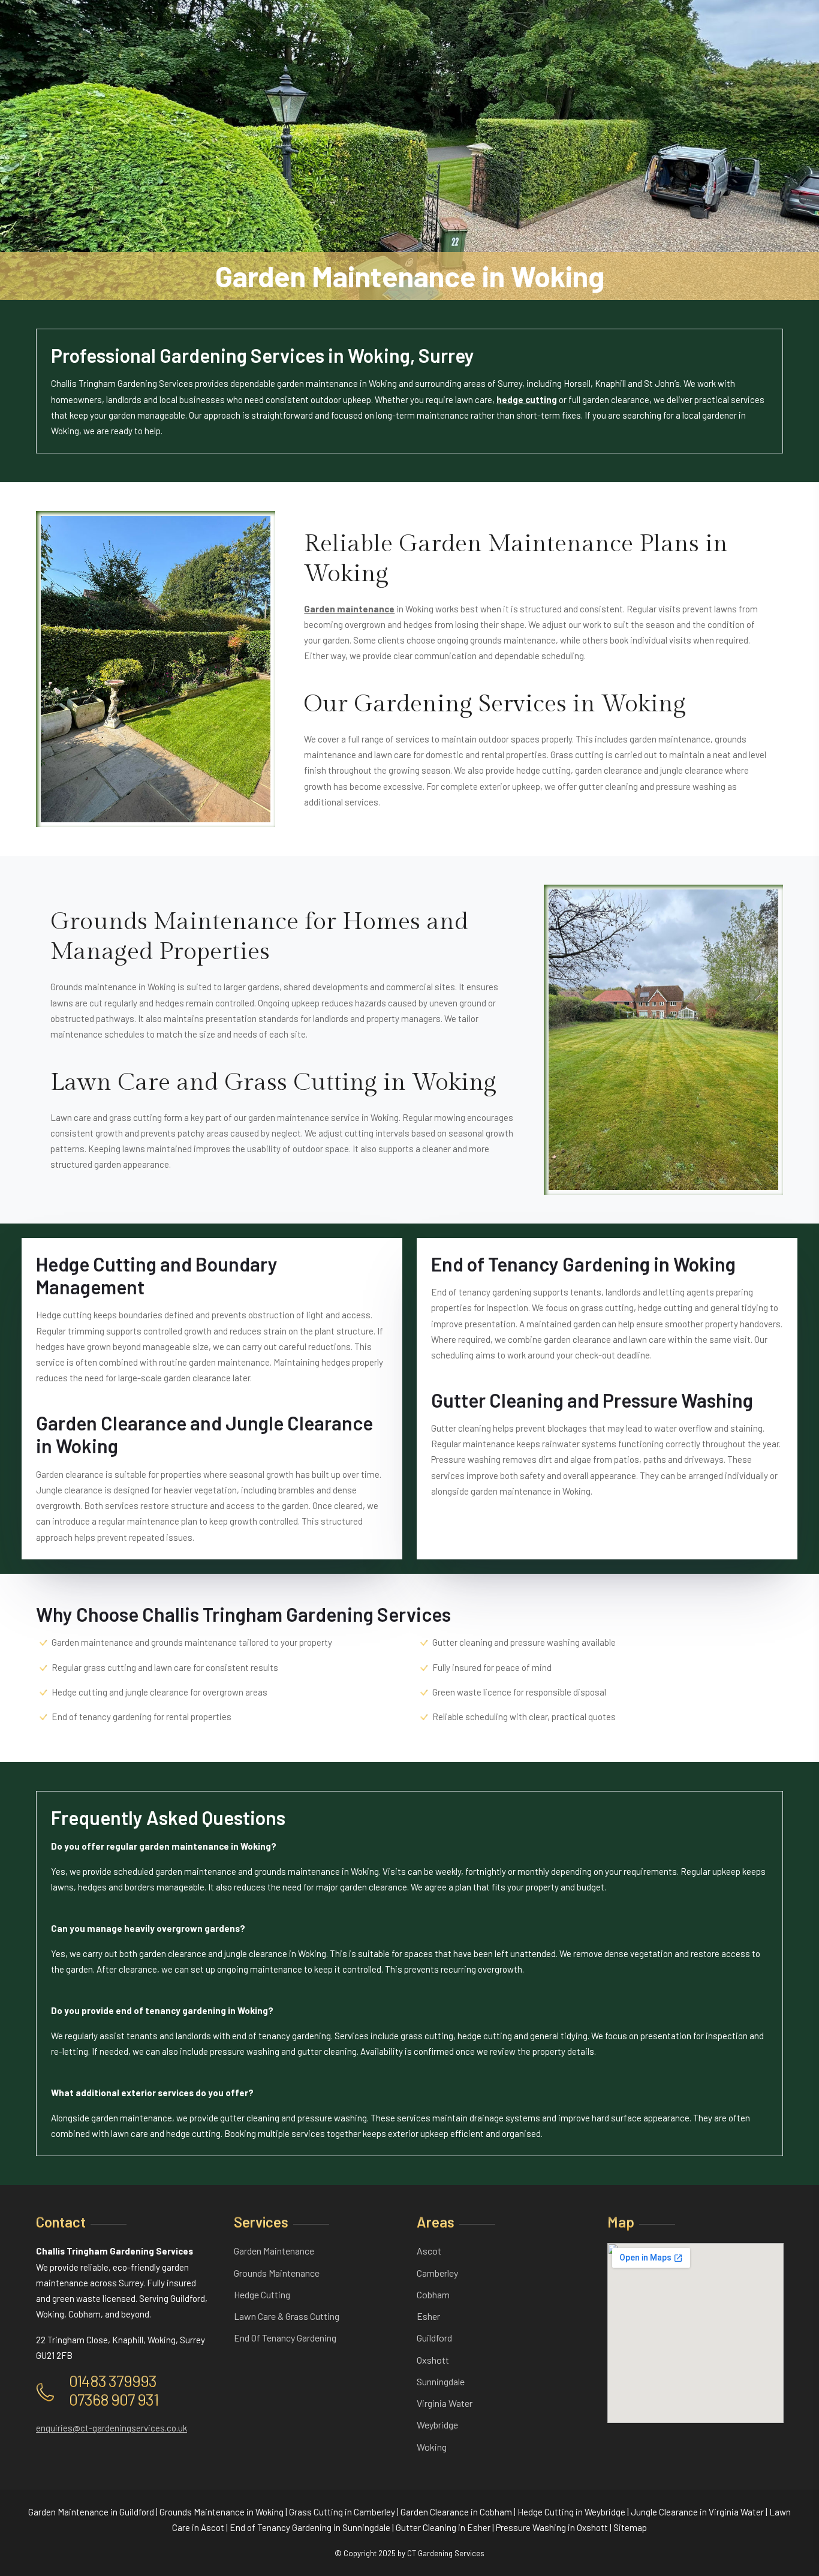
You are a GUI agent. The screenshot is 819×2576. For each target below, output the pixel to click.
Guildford (434, 2338)
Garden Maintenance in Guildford (91, 2512)
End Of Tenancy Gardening (285, 2338)
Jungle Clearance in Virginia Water (697, 2512)
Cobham (433, 2294)
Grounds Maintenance (277, 2273)
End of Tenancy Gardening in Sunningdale (310, 2527)
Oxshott (433, 2360)
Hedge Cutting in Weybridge (571, 2512)
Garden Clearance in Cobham (456, 2512)
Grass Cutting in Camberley (342, 2512)
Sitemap (630, 2527)
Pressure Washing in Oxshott (552, 2527)
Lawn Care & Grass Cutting (287, 2316)
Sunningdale (441, 2381)
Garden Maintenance (274, 2251)
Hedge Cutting (262, 2294)
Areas (436, 2222)
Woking (432, 2447)
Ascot (429, 2251)
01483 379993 (113, 2380)
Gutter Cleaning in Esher (443, 2527)
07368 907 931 (114, 2399)
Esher (428, 2316)
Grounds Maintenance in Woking (222, 2512)
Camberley (437, 2273)
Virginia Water (445, 2403)
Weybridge (437, 2425)
